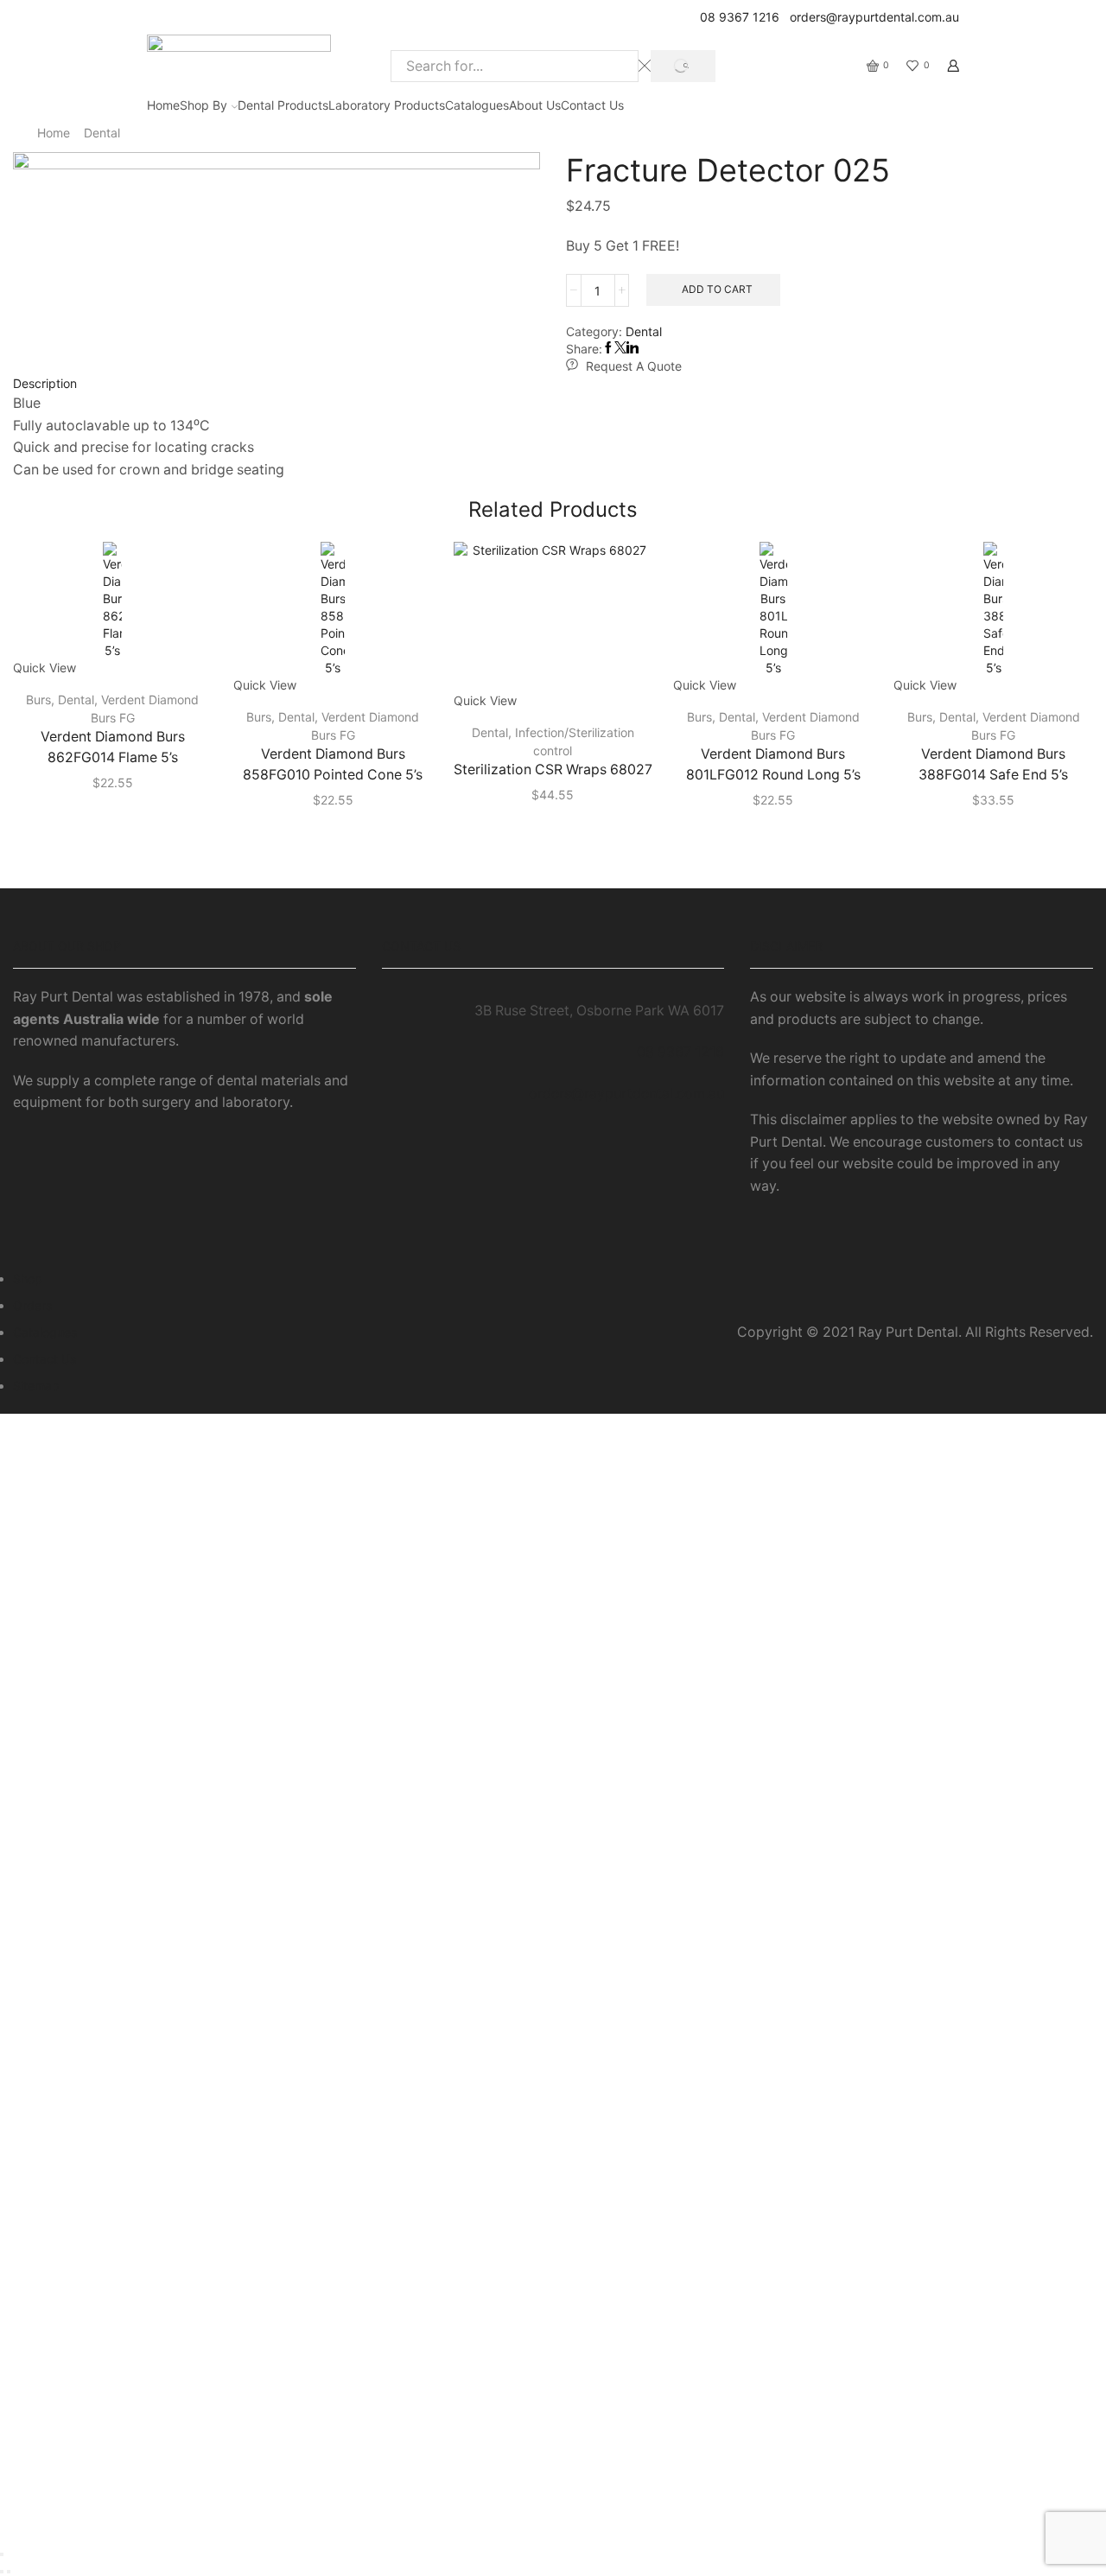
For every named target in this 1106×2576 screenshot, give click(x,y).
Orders (32, 1305)
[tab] (553, 384)
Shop (28, 1278)
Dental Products (283, 105)
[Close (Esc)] (2, 2554)
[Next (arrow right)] (9, 2572)
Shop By (203, 105)
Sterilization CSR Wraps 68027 (553, 770)
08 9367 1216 (736, 17)
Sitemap (36, 1386)
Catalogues (477, 105)
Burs (38, 700)
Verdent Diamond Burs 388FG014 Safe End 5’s (993, 764)
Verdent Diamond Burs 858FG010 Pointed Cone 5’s (333, 764)
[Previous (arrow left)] (2, 2572)
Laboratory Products (387, 105)
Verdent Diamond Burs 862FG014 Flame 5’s (113, 747)
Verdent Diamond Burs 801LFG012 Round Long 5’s (773, 764)
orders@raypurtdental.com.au (871, 17)
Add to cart (717, 289)
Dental (102, 133)
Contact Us (592, 105)
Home (163, 105)
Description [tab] (45, 383)
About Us (535, 105)
